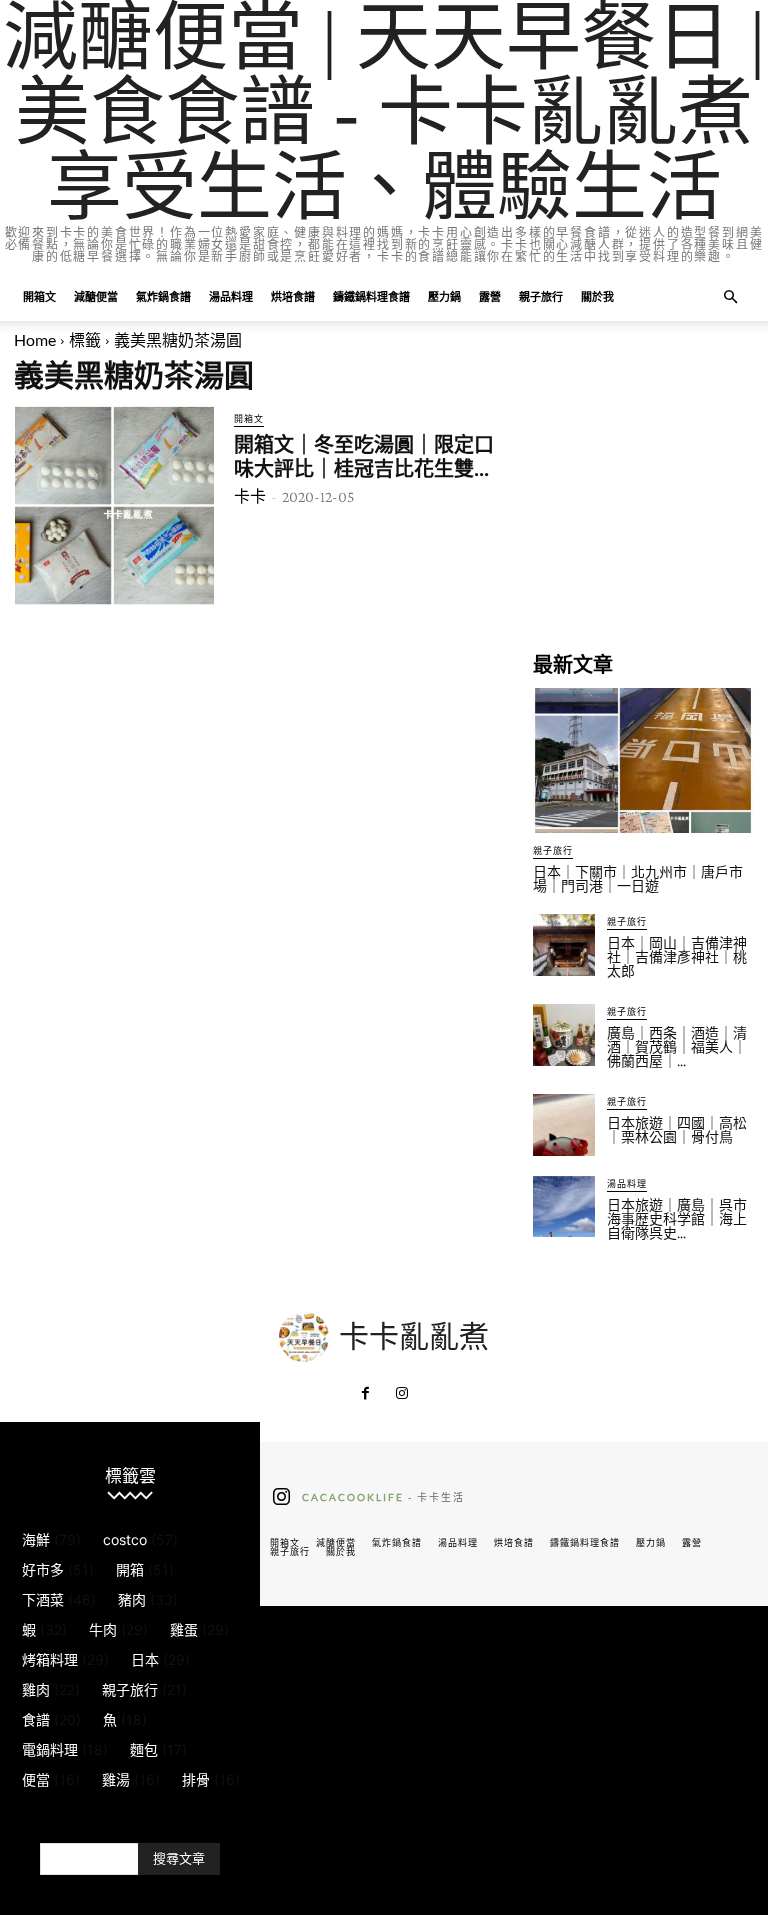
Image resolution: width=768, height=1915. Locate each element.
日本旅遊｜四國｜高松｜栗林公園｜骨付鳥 (677, 1130)
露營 (490, 296)
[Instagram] (402, 1394)
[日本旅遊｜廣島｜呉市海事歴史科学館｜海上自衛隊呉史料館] (564, 1207)
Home (35, 339)
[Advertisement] (643, 506)
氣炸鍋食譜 (163, 296)
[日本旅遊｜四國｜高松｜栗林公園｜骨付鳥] (564, 1125)
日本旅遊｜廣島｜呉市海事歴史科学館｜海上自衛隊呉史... (677, 1219)
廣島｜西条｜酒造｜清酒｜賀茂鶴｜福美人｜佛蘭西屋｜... (677, 1047)
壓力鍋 (444, 296)
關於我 (597, 296)
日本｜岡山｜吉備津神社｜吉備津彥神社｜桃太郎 (677, 957)
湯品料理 (231, 296)
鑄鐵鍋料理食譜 (371, 296)
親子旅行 (541, 296)
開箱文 (39, 296)
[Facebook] (366, 1394)
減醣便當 (96, 296)
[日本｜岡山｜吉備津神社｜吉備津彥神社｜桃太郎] (564, 945)
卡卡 (250, 496)
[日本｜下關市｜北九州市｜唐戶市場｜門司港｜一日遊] (643, 760)
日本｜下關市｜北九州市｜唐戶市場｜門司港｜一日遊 (638, 879)
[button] (730, 297)
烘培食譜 (293, 296)
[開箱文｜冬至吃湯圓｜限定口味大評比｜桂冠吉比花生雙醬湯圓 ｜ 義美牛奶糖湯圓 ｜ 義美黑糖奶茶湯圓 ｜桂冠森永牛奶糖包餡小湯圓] (114, 505)
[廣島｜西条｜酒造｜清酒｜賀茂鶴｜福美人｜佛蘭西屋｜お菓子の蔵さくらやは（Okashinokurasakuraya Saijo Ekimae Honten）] (564, 1035)
